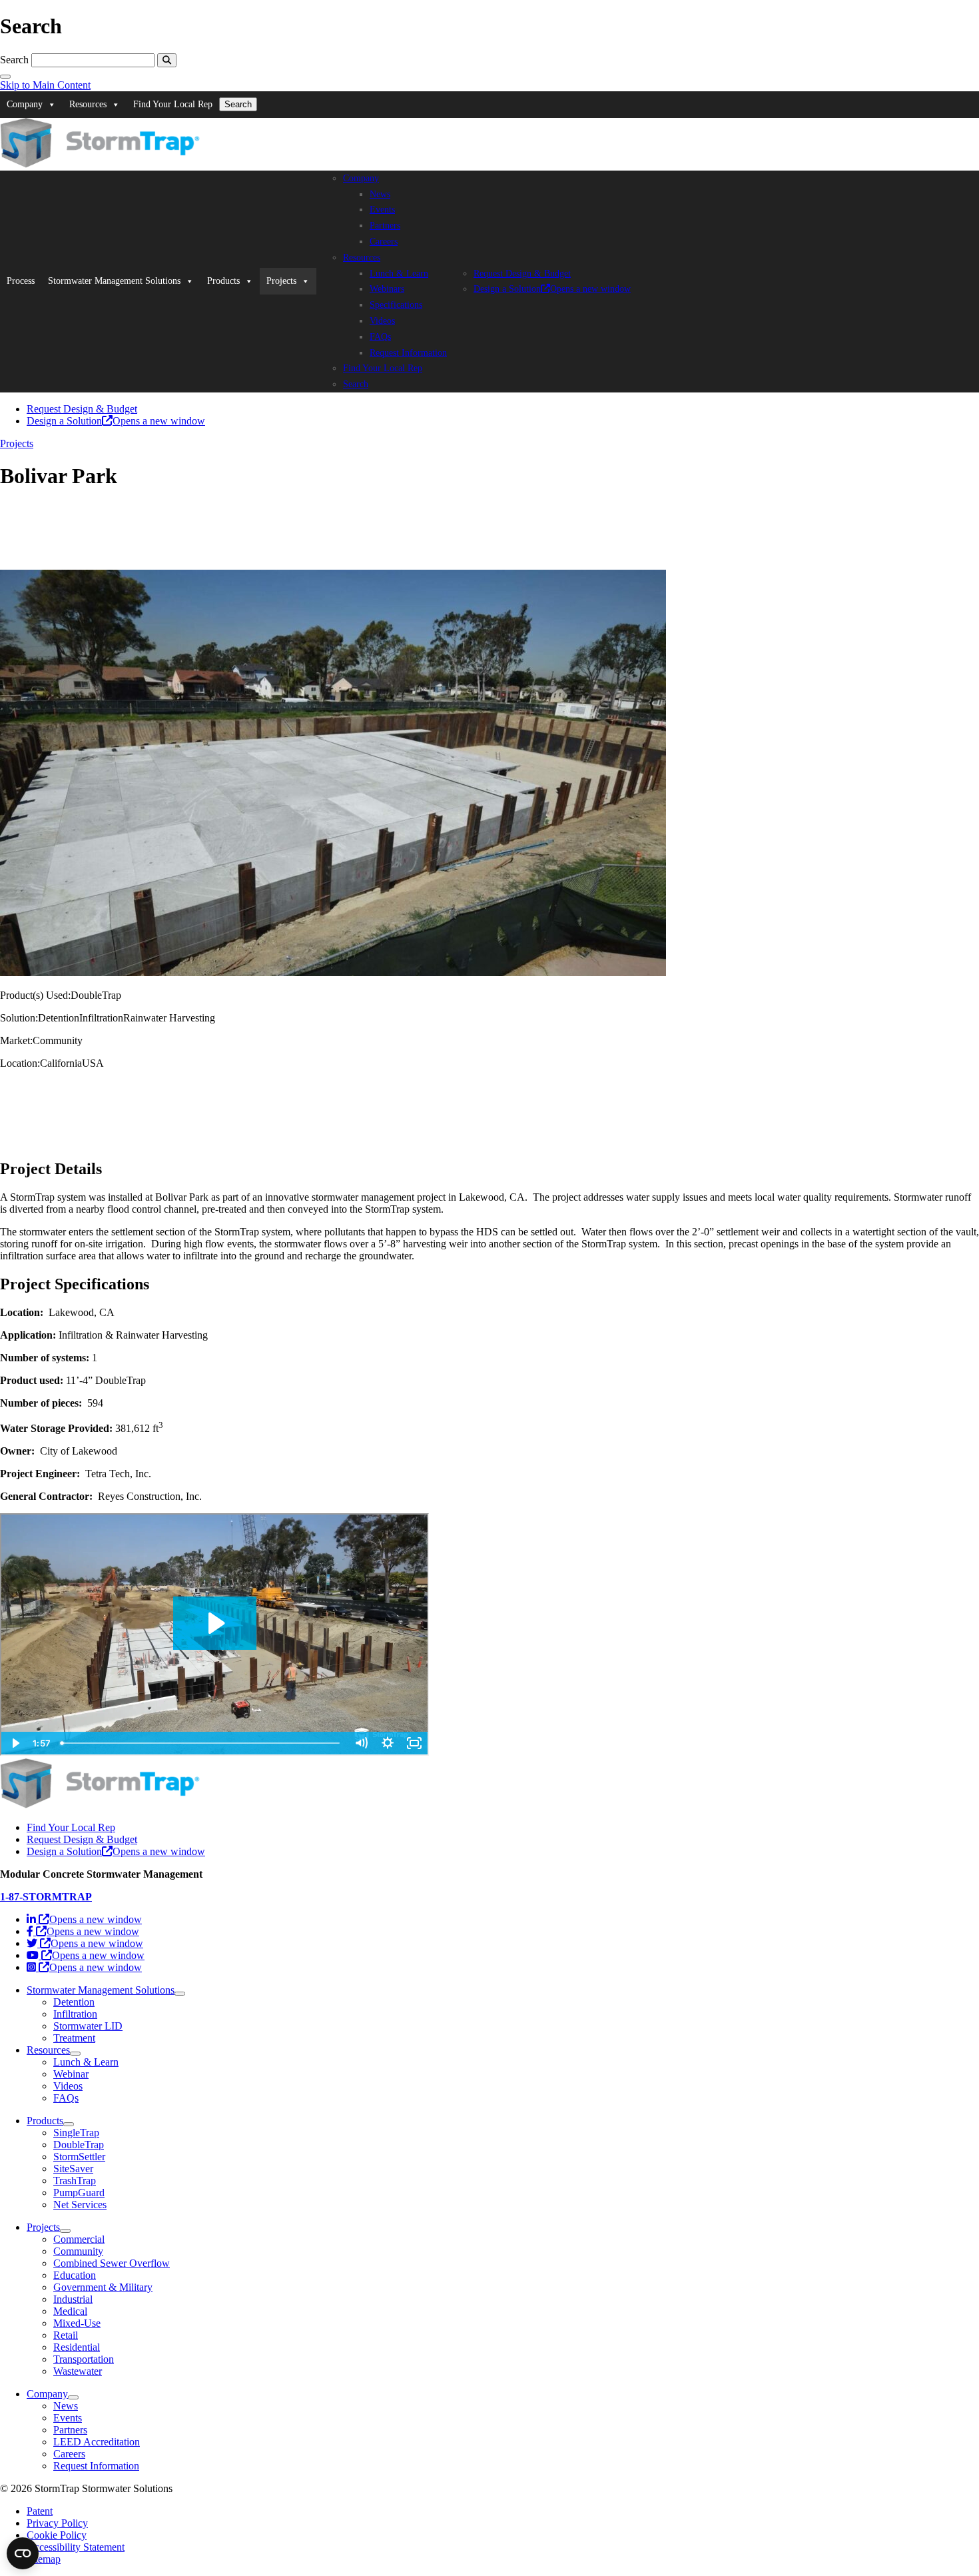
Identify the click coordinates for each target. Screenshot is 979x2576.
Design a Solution (552, 289)
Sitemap (44, 2559)
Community (78, 2251)
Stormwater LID (88, 2026)
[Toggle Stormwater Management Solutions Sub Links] (180, 1994)
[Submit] (167, 60)
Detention (74, 2002)
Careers (384, 242)
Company (25, 104)
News (380, 194)
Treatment (74, 2038)
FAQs (380, 337)
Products (223, 281)
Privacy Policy (57, 2523)
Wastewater (78, 2371)
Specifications (396, 305)
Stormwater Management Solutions (114, 281)
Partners (385, 226)
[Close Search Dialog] (5, 77)
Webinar (71, 2074)
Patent (40, 2511)
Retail (66, 2335)
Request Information (408, 353)
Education (75, 2275)
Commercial (79, 2239)
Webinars (387, 289)
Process (21, 281)
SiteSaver (73, 2169)
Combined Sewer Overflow (112, 2263)
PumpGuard (79, 2193)
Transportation (84, 2359)
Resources (88, 104)
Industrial (73, 2299)
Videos (382, 321)
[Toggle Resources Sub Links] (75, 2054)
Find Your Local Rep (173, 104)
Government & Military (103, 2287)
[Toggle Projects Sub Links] (65, 2231)
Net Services (80, 2205)
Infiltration (75, 2014)
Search (14, 60)
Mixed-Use (77, 2323)
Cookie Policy (57, 2535)
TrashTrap (75, 2181)
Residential (77, 2347)
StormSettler (79, 2157)
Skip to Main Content (45, 85)
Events (382, 210)
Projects (281, 281)
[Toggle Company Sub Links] (73, 2397)
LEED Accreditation (97, 2442)
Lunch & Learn (399, 274)
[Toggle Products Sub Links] (69, 2124)
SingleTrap (76, 2133)
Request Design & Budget (522, 274)
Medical (70, 2311)
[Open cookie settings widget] (23, 2553)
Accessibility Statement (76, 2547)
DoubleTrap (79, 2145)
